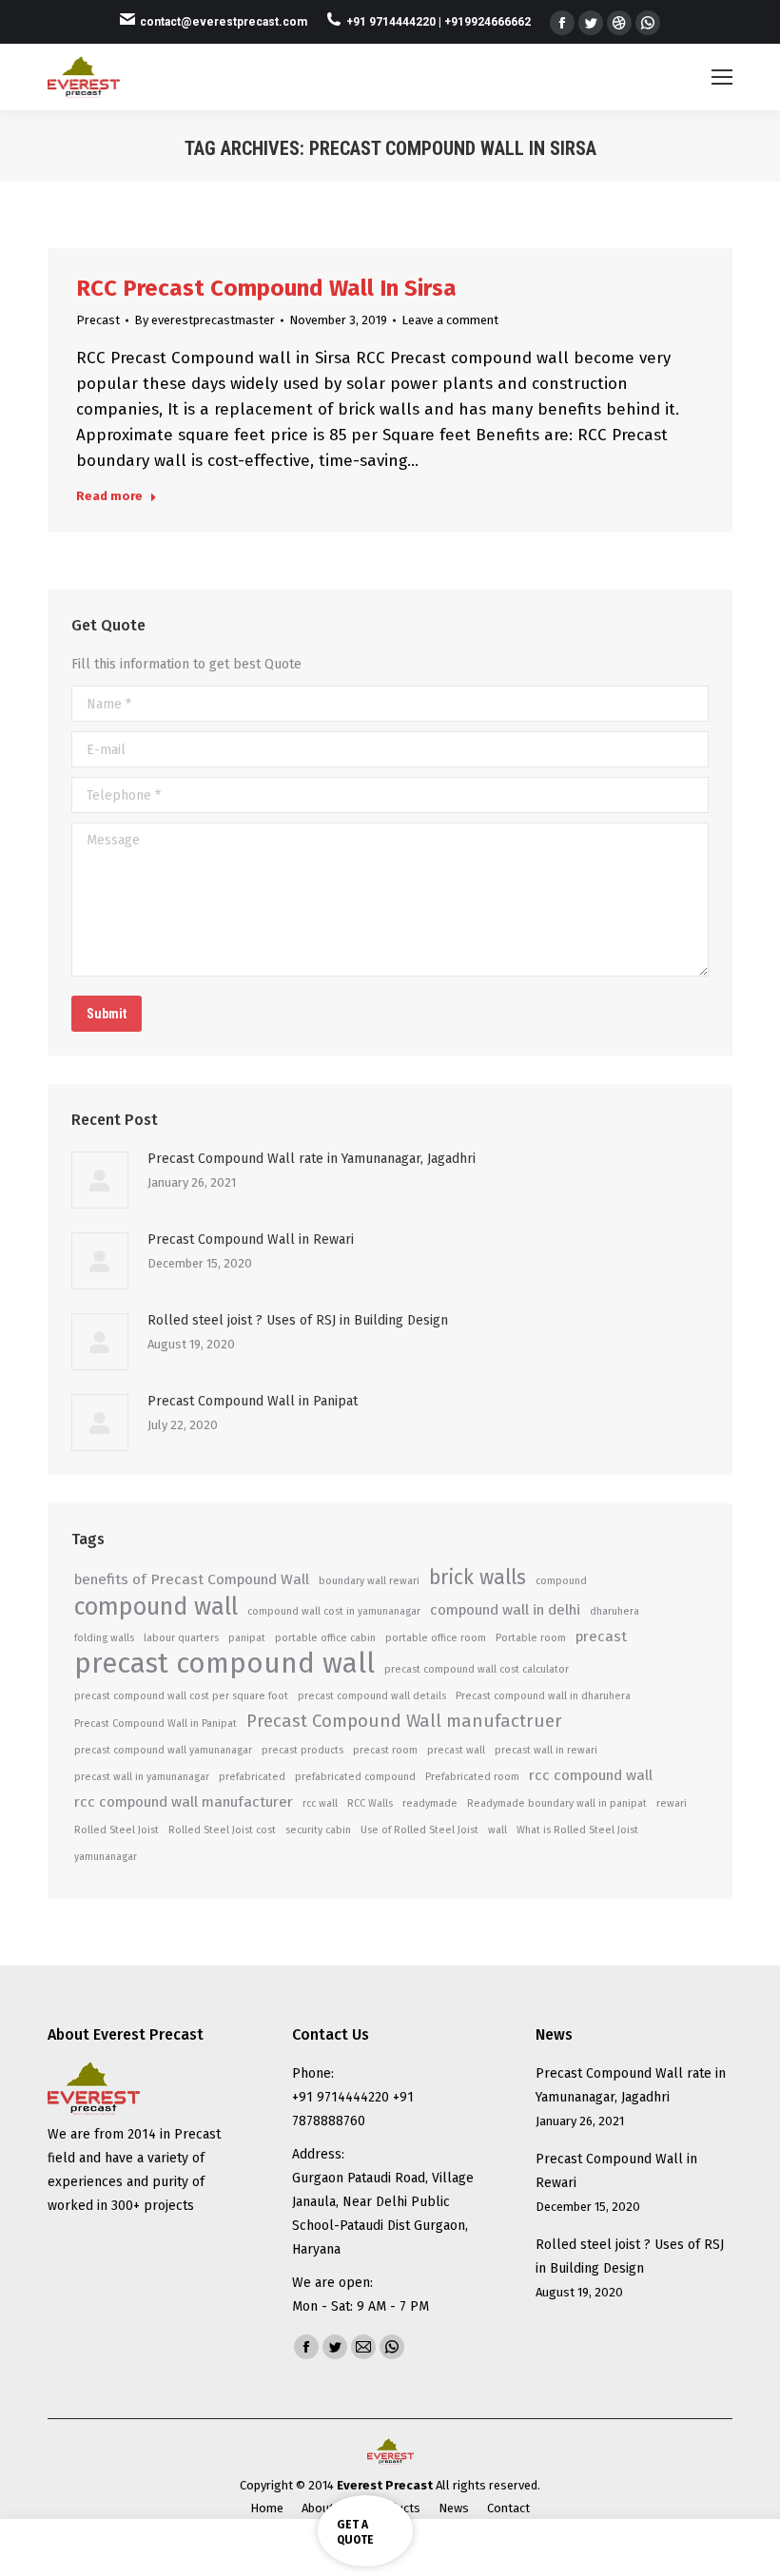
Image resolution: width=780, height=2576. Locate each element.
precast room (385, 1750)
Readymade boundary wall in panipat (557, 1803)
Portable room (531, 1638)
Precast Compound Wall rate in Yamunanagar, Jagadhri (312, 1159)
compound (561, 1581)
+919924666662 (487, 22)
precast (601, 1637)
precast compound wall (224, 1664)
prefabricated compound (355, 1777)
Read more (109, 496)
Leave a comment (450, 320)
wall (497, 1830)
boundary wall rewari (369, 1581)
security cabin (318, 1830)
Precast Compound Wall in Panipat (253, 1401)
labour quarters (181, 1638)
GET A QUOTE (355, 2532)
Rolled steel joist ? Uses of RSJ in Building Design (298, 1320)
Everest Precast (385, 2485)
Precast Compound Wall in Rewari (251, 1240)
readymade (430, 1803)
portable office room (436, 1638)
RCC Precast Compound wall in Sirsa (266, 288)
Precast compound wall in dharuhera (543, 1696)
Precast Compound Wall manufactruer (404, 1721)
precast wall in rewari (546, 1750)
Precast (98, 320)
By (205, 320)
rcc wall (320, 1803)
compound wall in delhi (505, 1610)
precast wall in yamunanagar (142, 1777)
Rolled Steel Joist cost (222, 1830)
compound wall (156, 1607)
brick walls (478, 1578)
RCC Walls (370, 1803)
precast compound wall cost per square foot (181, 1696)
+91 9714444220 (392, 22)
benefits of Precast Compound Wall (192, 1579)
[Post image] (100, 1180)
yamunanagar (106, 1857)
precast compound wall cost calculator (477, 1669)
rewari (672, 1803)
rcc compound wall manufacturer (184, 1802)
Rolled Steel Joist (117, 1830)
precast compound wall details (372, 1696)
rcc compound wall (591, 1775)
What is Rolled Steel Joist (577, 1830)
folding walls (104, 1638)
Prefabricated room (472, 1777)
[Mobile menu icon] (722, 77)
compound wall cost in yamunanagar (334, 1611)
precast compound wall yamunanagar (163, 1750)
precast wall (456, 1750)
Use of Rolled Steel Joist (419, 1830)
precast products (302, 1750)
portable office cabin (325, 1638)
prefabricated (252, 1777)
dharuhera (614, 1611)
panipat (247, 1638)
